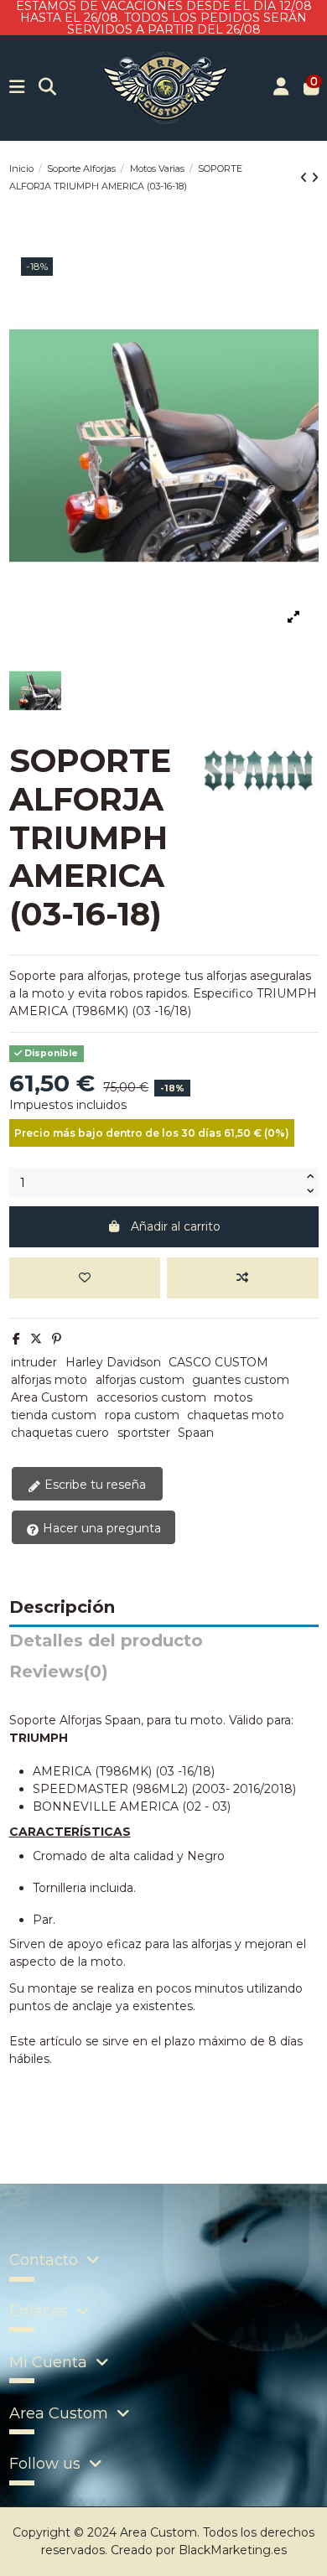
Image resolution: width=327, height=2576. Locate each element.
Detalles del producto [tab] (106, 1641)
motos (233, 1397)
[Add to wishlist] (85, 1278)
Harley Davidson (113, 1362)
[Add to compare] (242, 1278)
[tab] (164, 1676)
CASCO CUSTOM (218, 1362)
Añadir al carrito (176, 1226)
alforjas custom (140, 1380)
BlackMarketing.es (233, 2550)
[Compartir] (16, 1339)
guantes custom (241, 1380)
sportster (144, 1433)
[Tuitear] (36, 1339)
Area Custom (49, 1397)
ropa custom (142, 1415)
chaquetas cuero (60, 1433)
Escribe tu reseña (93, 1485)
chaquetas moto (236, 1415)
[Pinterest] (57, 1339)
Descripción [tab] (62, 1608)
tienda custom (54, 1415)
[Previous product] (306, 178)
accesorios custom (151, 1397)
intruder (34, 1362)
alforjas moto (49, 1380)
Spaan (196, 1433)
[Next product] (315, 178)
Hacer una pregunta (100, 1528)
